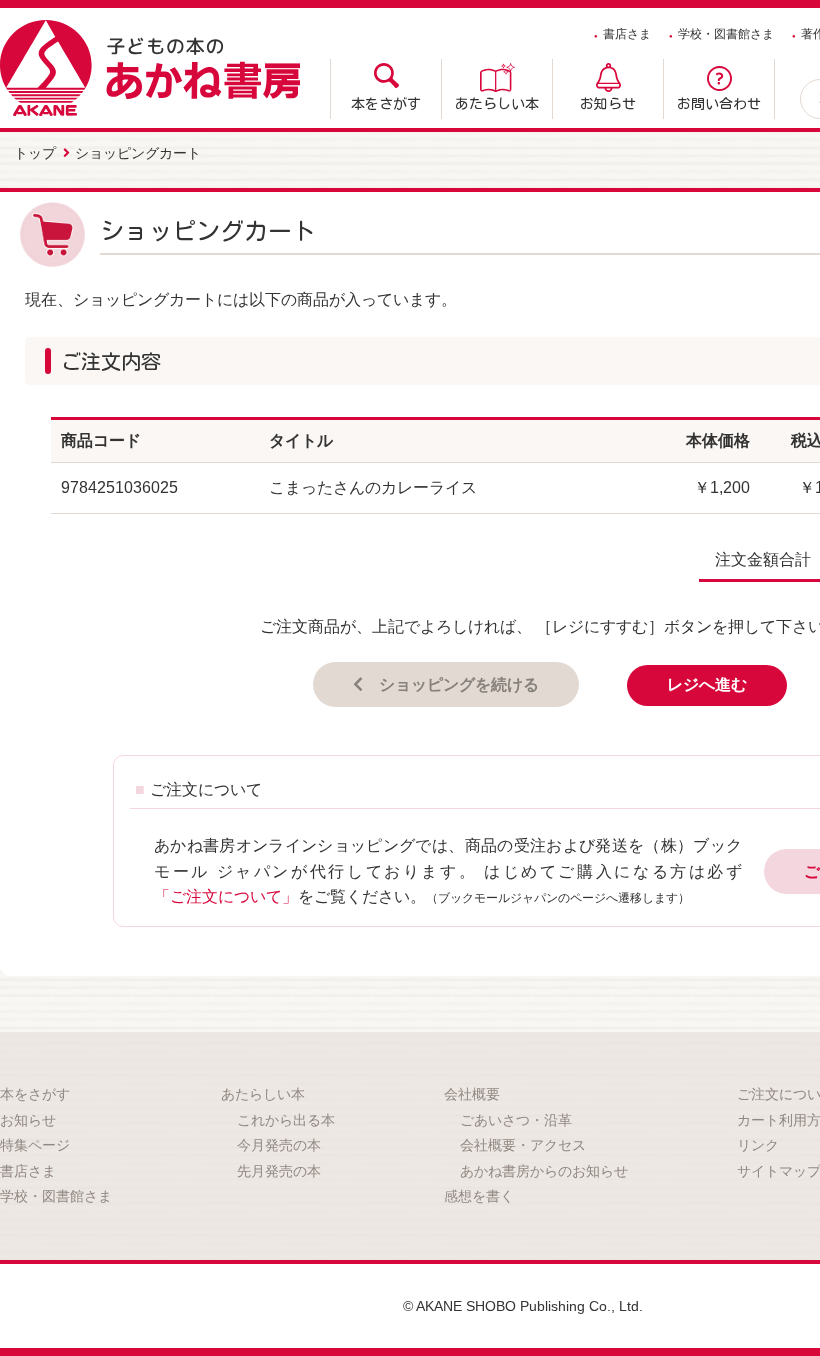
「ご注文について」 (226, 896)
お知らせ (608, 104)
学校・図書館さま (726, 34)
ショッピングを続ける (459, 684)
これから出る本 (286, 1120)
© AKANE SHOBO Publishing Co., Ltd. (523, 1306)
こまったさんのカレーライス (373, 487)
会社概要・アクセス (523, 1145)
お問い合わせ (719, 104)
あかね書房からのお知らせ (544, 1171)
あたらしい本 (497, 104)
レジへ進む (707, 684)
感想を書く (479, 1196)
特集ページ (35, 1145)
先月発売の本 (279, 1171)
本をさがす (386, 104)
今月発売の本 (279, 1145)
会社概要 (472, 1094)
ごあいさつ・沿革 (516, 1120)
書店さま (627, 34)
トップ (35, 153)
